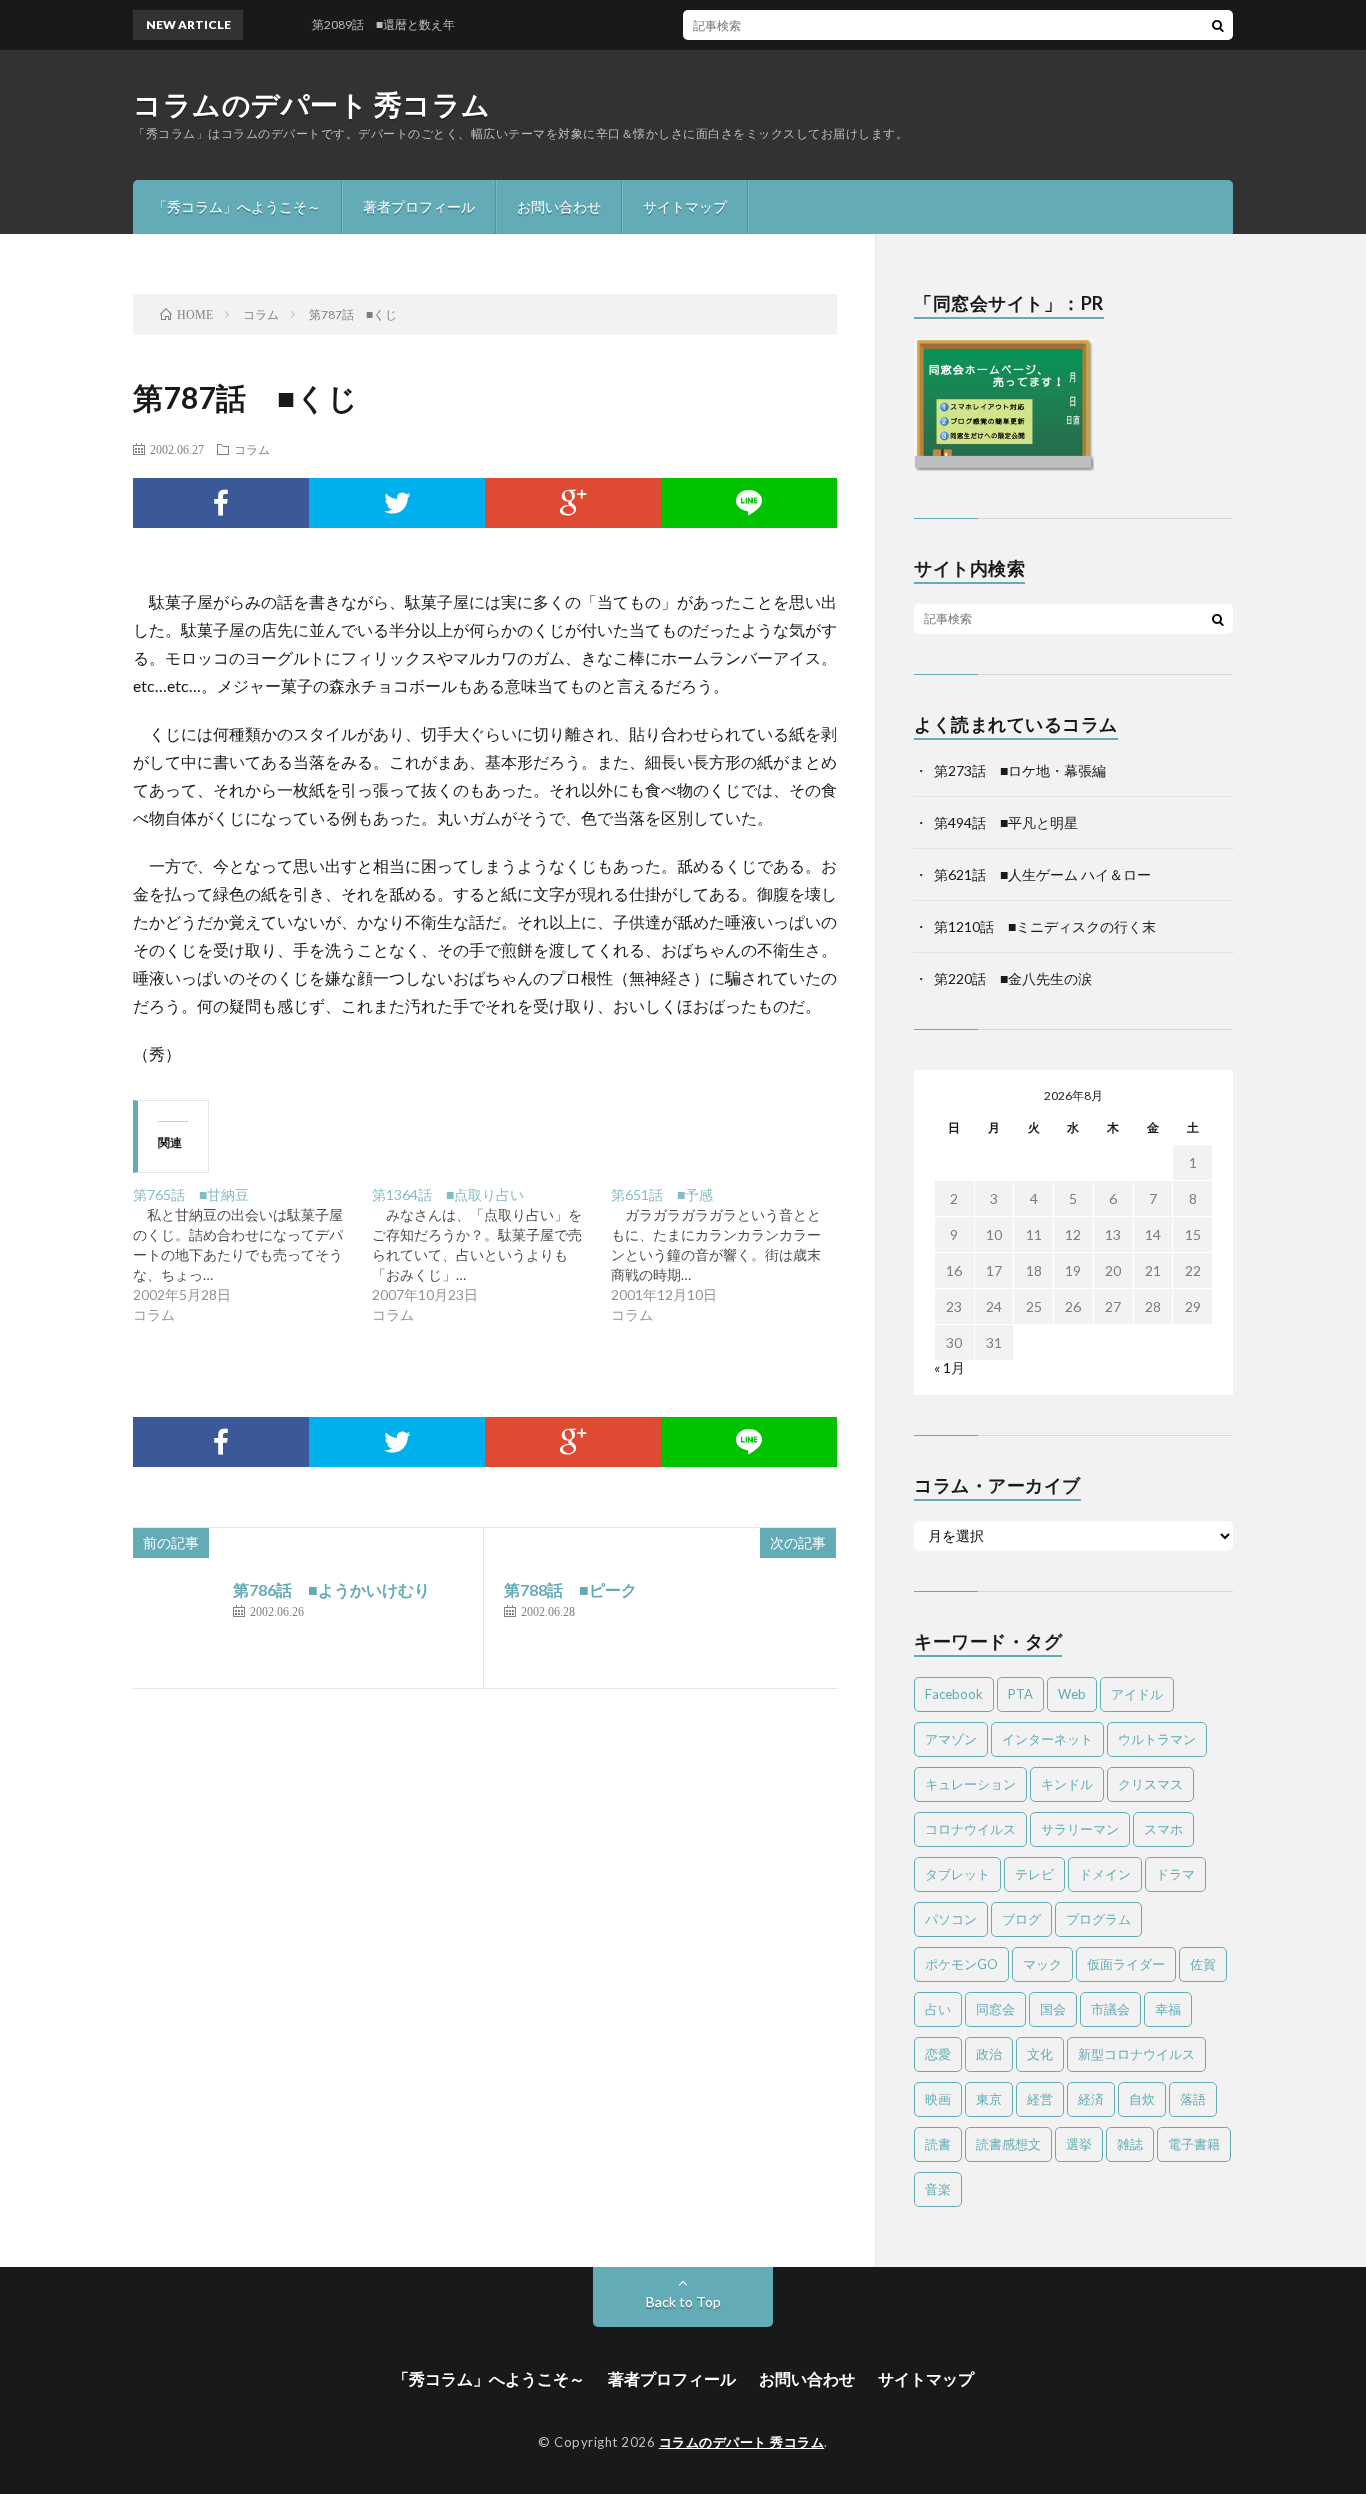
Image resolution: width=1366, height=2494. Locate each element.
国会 (1053, 2009)
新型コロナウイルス (1136, 2054)
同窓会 (995, 2009)
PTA (1020, 1694)
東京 (989, 2099)
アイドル (1137, 1694)
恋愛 (938, 2054)
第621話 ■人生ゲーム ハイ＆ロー (1042, 874)
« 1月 (949, 1367)
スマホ (1163, 1829)
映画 (938, 2099)
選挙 (1079, 2144)
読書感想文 (1008, 2144)
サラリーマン (1080, 1829)
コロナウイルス (970, 1829)
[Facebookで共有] (221, 503)
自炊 (1142, 2099)
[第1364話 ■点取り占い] (491, 1255)
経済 (1091, 2099)
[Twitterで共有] (397, 503)
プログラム (1098, 1919)
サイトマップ (685, 206)
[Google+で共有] (573, 503)
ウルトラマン (1157, 1739)
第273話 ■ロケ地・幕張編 (1020, 770)
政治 (989, 2054)
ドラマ (1175, 1874)
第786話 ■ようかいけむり (331, 1589)
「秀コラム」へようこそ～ (237, 206)
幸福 (1168, 2009)
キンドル (1067, 1784)
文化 (1040, 2054)
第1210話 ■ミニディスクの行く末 (1045, 926)
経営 (1040, 2099)
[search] (1218, 25)
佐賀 (1203, 1964)
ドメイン (1105, 1874)
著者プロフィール (419, 206)
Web (1072, 1694)
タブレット (957, 1874)
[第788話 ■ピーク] (791, 1623)
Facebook (954, 1694)
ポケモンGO (961, 1964)
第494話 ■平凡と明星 (1006, 822)
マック (1042, 1964)
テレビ (1034, 1874)
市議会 (1110, 2009)
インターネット (1047, 1739)
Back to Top (683, 2301)
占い (938, 2009)
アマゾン (951, 1739)
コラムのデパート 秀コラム (312, 104)
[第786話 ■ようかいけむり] (178, 1623)
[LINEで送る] (749, 503)
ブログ (1021, 1919)
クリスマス (1150, 1784)
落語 (1193, 2099)
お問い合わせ (559, 206)
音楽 (938, 2189)
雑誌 (1130, 2144)
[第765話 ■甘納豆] (252, 1255)
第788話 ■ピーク (570, 1589)
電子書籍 (1194, 2144)
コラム (252, 449)
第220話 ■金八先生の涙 (1013, 978)
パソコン (951, 1919)
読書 (938, 2144)
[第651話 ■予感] (730, 1255)
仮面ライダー (1126, 1964)
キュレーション (970, 1784)
